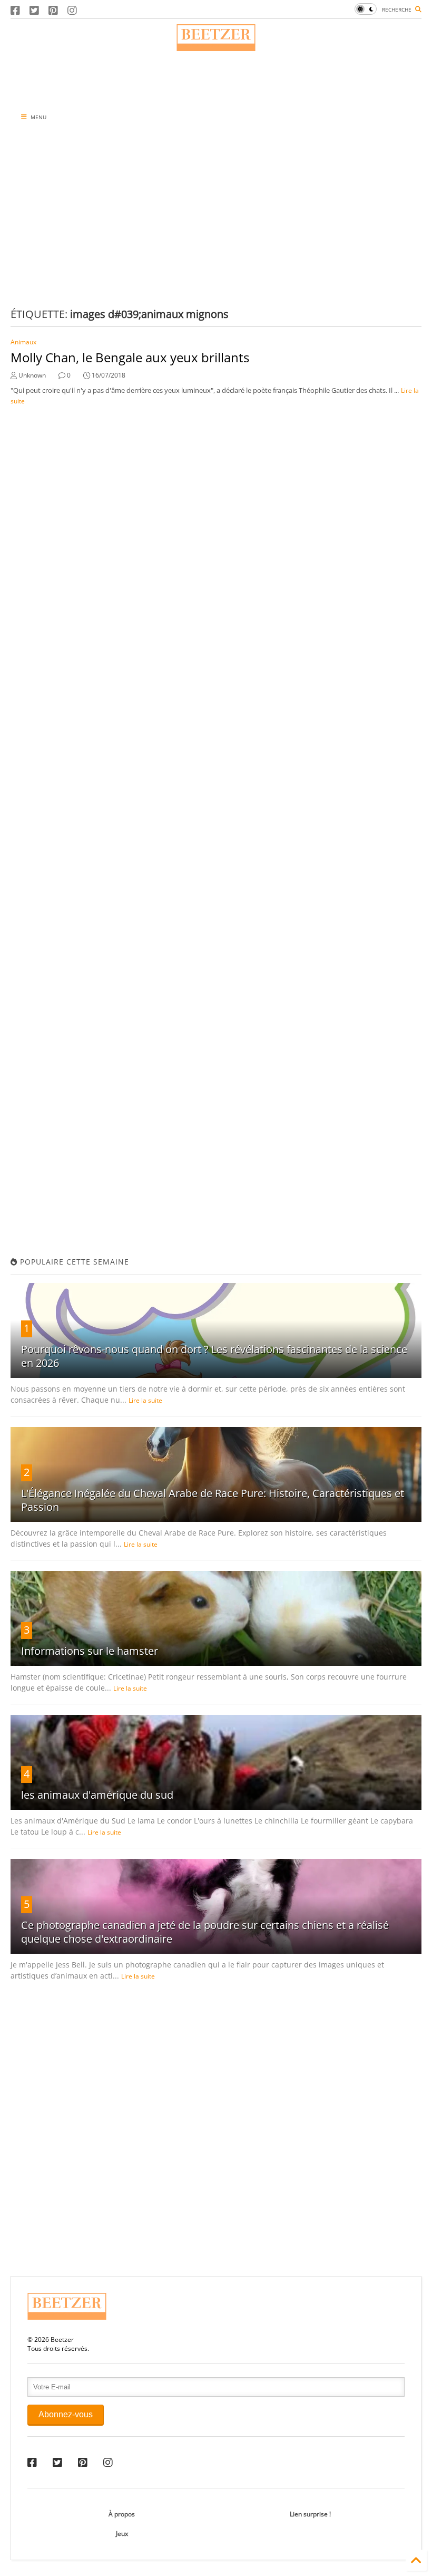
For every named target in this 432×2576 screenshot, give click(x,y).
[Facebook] (15, 10)
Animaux (23, 342)
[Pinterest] (53, 10)
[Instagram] (72, 10)
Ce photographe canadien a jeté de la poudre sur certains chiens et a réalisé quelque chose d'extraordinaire (205, 1932)
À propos (122, 2514)
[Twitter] (34, 10)
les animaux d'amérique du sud (97, 1795)
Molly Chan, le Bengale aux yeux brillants (130, 357)
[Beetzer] (216, 46)
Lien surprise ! (310, 2514)
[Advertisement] (216, 78)
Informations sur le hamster (90, 1651)
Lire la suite (145, 1400)
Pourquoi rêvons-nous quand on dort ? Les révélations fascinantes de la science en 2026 (214, 1356)
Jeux (122, 2534)
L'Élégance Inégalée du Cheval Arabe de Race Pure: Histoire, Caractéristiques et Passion (213, 1500)
